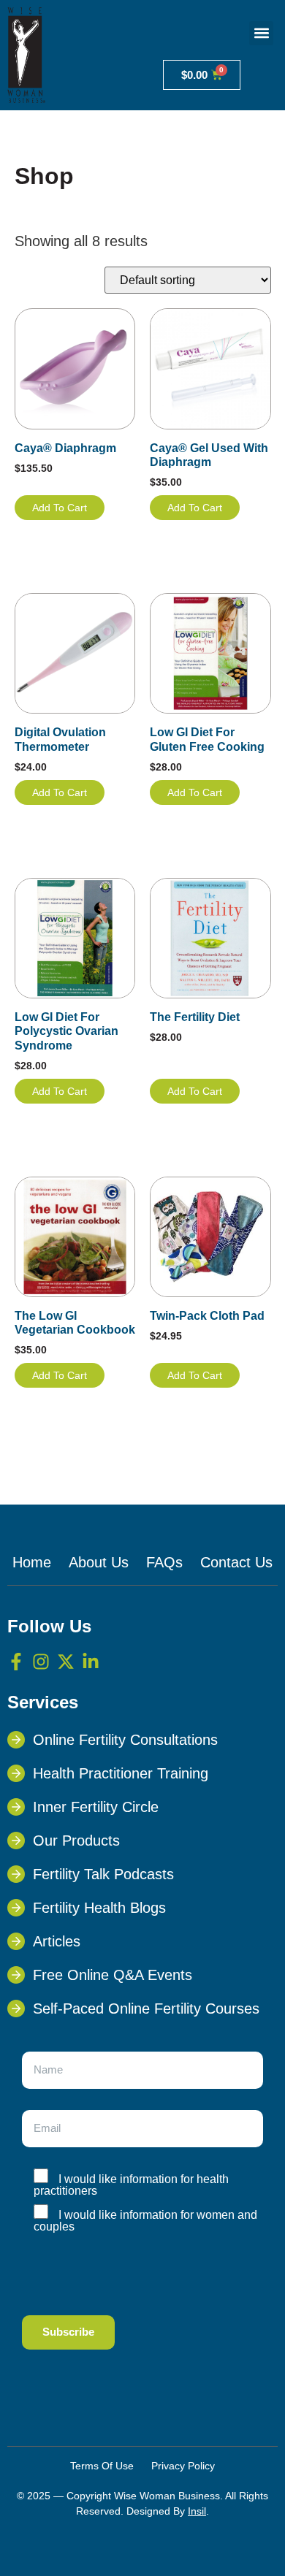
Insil (197, 2511)
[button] (261, 33)
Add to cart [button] (60, 508)
